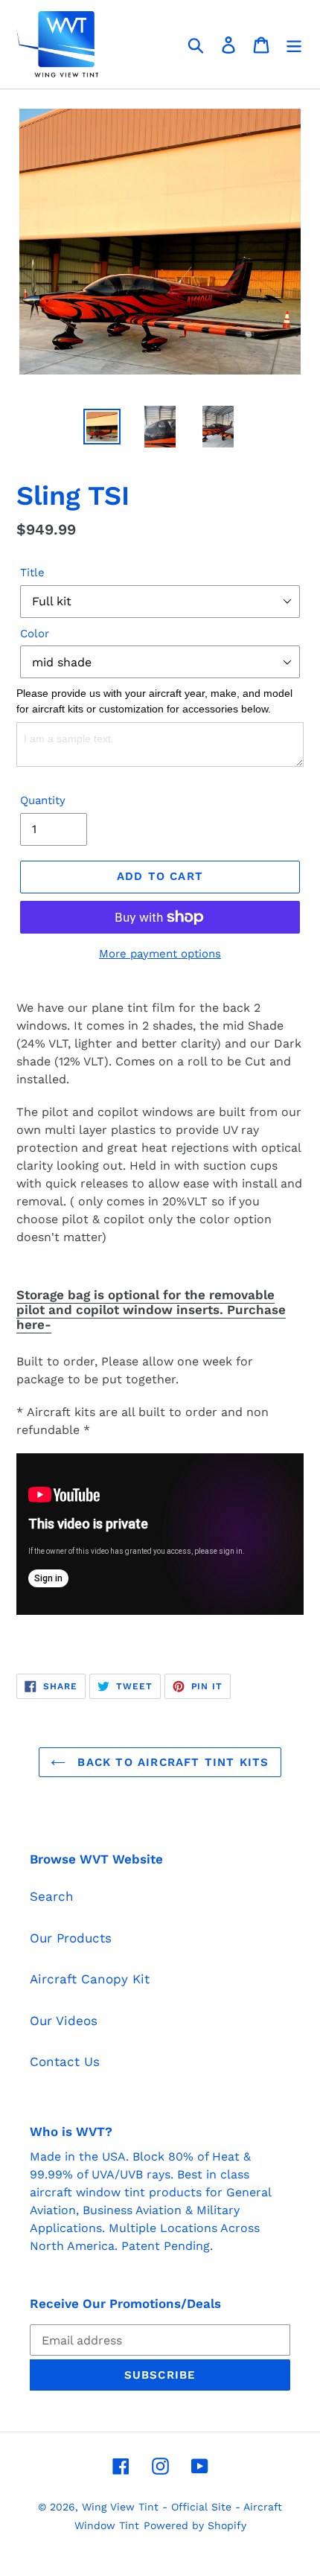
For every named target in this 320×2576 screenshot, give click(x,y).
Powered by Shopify (195, 2525)
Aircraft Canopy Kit (90, 1979)
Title (32, 573)
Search (52, 1896)
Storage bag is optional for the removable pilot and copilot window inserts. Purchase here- (151, 1310)
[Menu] (294, 45)
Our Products (71, 1938)
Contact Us (65, 2062)
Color (35, 634)
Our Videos (64, 2021)
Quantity (43, 800)
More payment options (160, 954)
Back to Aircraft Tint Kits (171, 1762)
